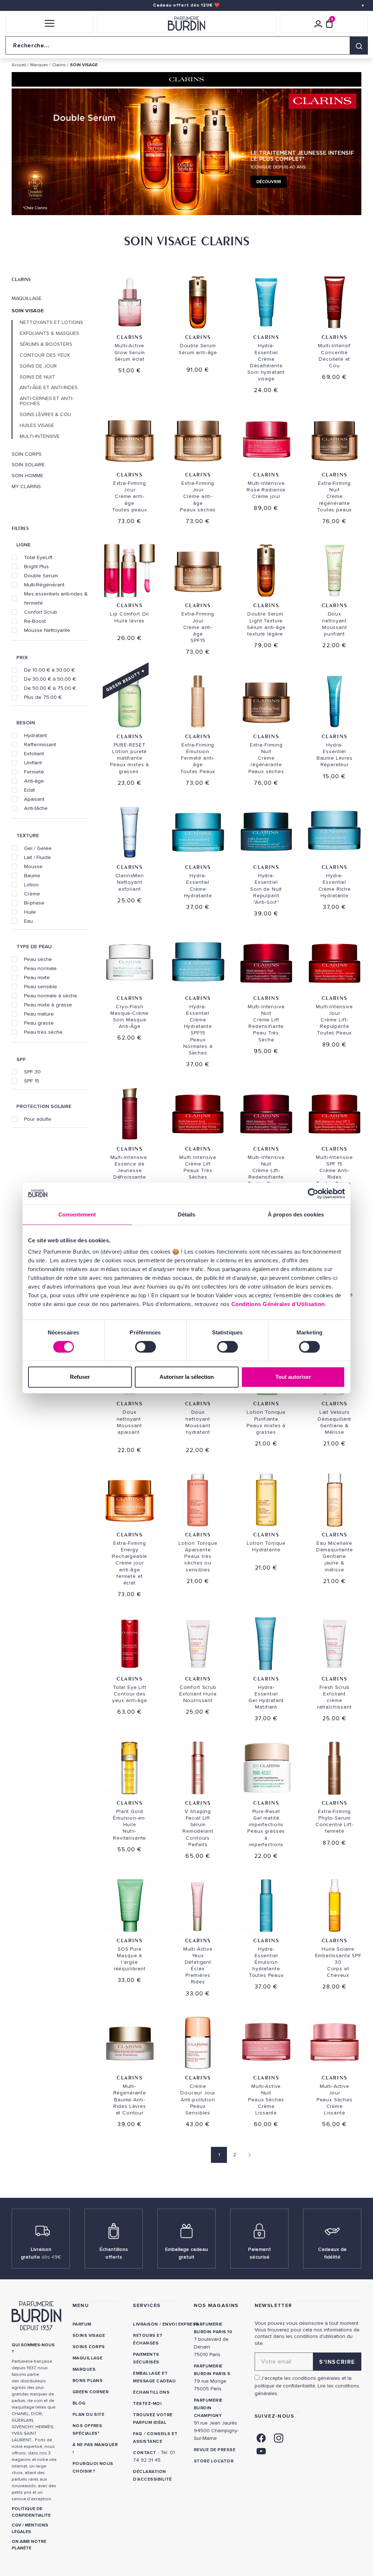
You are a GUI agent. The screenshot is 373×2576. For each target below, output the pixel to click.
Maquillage (27, 298)
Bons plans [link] (88, 2381)
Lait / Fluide (38, 857)
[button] (49, 24)
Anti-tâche (36, 808)
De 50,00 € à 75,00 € (50, 688)
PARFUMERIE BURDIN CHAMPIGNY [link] (208, 2408)
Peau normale (40, 968)
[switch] (146, 1347)
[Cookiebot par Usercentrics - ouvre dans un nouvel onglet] (313, 1194)
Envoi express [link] (181, 2324)
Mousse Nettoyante (47, 630)
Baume (32, 875)
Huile (30, 912)
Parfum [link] (82, 2324)
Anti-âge (34, 781)
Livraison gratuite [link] (41, 2253)
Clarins (21, 279)
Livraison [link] (145, 2324)
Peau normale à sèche (51, 996)
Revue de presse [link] (215, 2450)
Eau (28, 921)
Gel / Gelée (38, 848)
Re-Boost (35, 621)
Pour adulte (38, 1119)
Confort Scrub (41, 612)
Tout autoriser (293, 1377)
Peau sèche (38, 959)
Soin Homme (28, 476)
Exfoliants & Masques (49, 333)
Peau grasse (39, 1023)
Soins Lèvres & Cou (45, 415)
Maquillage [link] (88, 2358)
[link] (261, 2437)
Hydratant (36, 735)
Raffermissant (40, 744)
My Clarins (26, 487)
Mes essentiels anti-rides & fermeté (56, 598)
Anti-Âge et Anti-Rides (49, 388)
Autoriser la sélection (187, 1377)
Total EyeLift (38, 557)
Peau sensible (41, 986)
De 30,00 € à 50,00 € (50, 679)
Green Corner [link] (91, 2392)
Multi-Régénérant (44, 585)
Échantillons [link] (151, 2392)
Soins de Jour (38, 366)
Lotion (31, 885)
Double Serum (41, 575)
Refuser (80, 1377)
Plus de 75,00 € (43, 697)
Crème (32, 894)
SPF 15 (32, 1081)
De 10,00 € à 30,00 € (50, 670)
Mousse (33, 866)
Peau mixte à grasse (48, 1005)
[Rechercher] (359, 45)
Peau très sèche (43, 1032)
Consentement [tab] (77, 1214)
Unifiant (33, 763)
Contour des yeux (45, 355)
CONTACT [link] (144, 2453)
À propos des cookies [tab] (296, 1214)
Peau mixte (37, 977)
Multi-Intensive (40, 436)
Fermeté (34, 772)
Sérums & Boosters (46, 344)
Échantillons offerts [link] (114, 2253)
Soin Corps (27, 454)
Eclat (30, 790)
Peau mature (39, 1014)
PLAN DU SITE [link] (89, 2415)
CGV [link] (16, 2525)
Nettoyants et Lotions (51, 323)
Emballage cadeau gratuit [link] (186, 2253)
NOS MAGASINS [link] (216, 2305)
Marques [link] (84, 2369)
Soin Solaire (28, 465)
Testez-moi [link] (147, 2404)
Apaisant (34, 799)
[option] (186, 153)
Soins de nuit (37, 377)
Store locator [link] (214, 2461)
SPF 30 (32, 1072)
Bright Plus (36, 566)
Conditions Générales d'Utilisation (278, 1304)
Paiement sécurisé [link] (260, 2253)
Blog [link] (79, 2403)
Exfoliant (34, 753)
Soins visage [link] (89, 2336)
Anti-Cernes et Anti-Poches (47, 401)
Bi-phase (34, 903)
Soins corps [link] (89, 2347)
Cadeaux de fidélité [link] (332, 2253)
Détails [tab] (187, 1214)
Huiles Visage (37, 426)
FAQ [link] (138, 2434)
